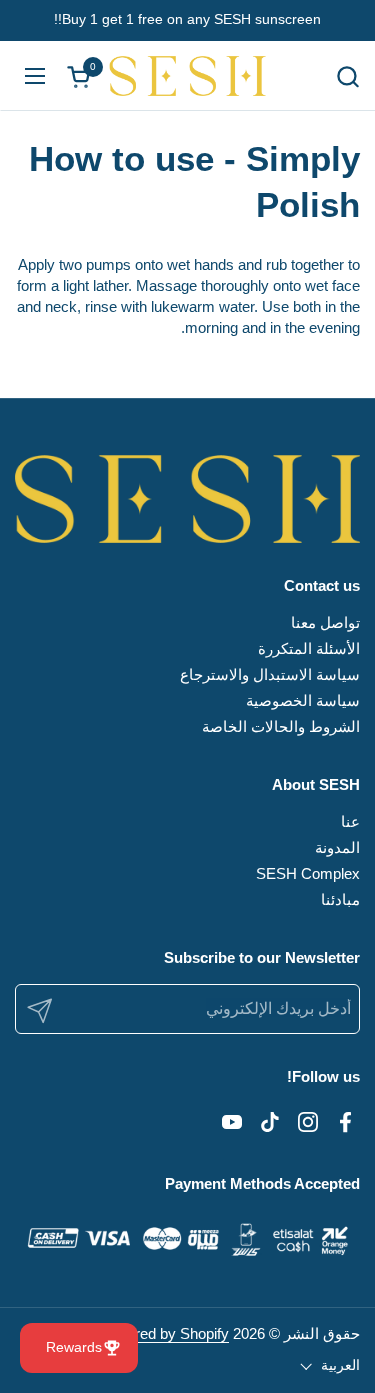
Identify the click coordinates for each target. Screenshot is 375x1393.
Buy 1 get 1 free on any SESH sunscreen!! (187, 19)
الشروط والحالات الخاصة (281, 726)
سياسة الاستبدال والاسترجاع (270, 674)
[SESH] (187, 76)
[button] (347, 76)
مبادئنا (340, 899)
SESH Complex (308, 873)
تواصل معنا (325, 622)
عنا (350, 821)
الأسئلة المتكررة (309, 648)
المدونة (337, 847)
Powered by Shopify (163, 1333)
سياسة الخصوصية (303, 700)
